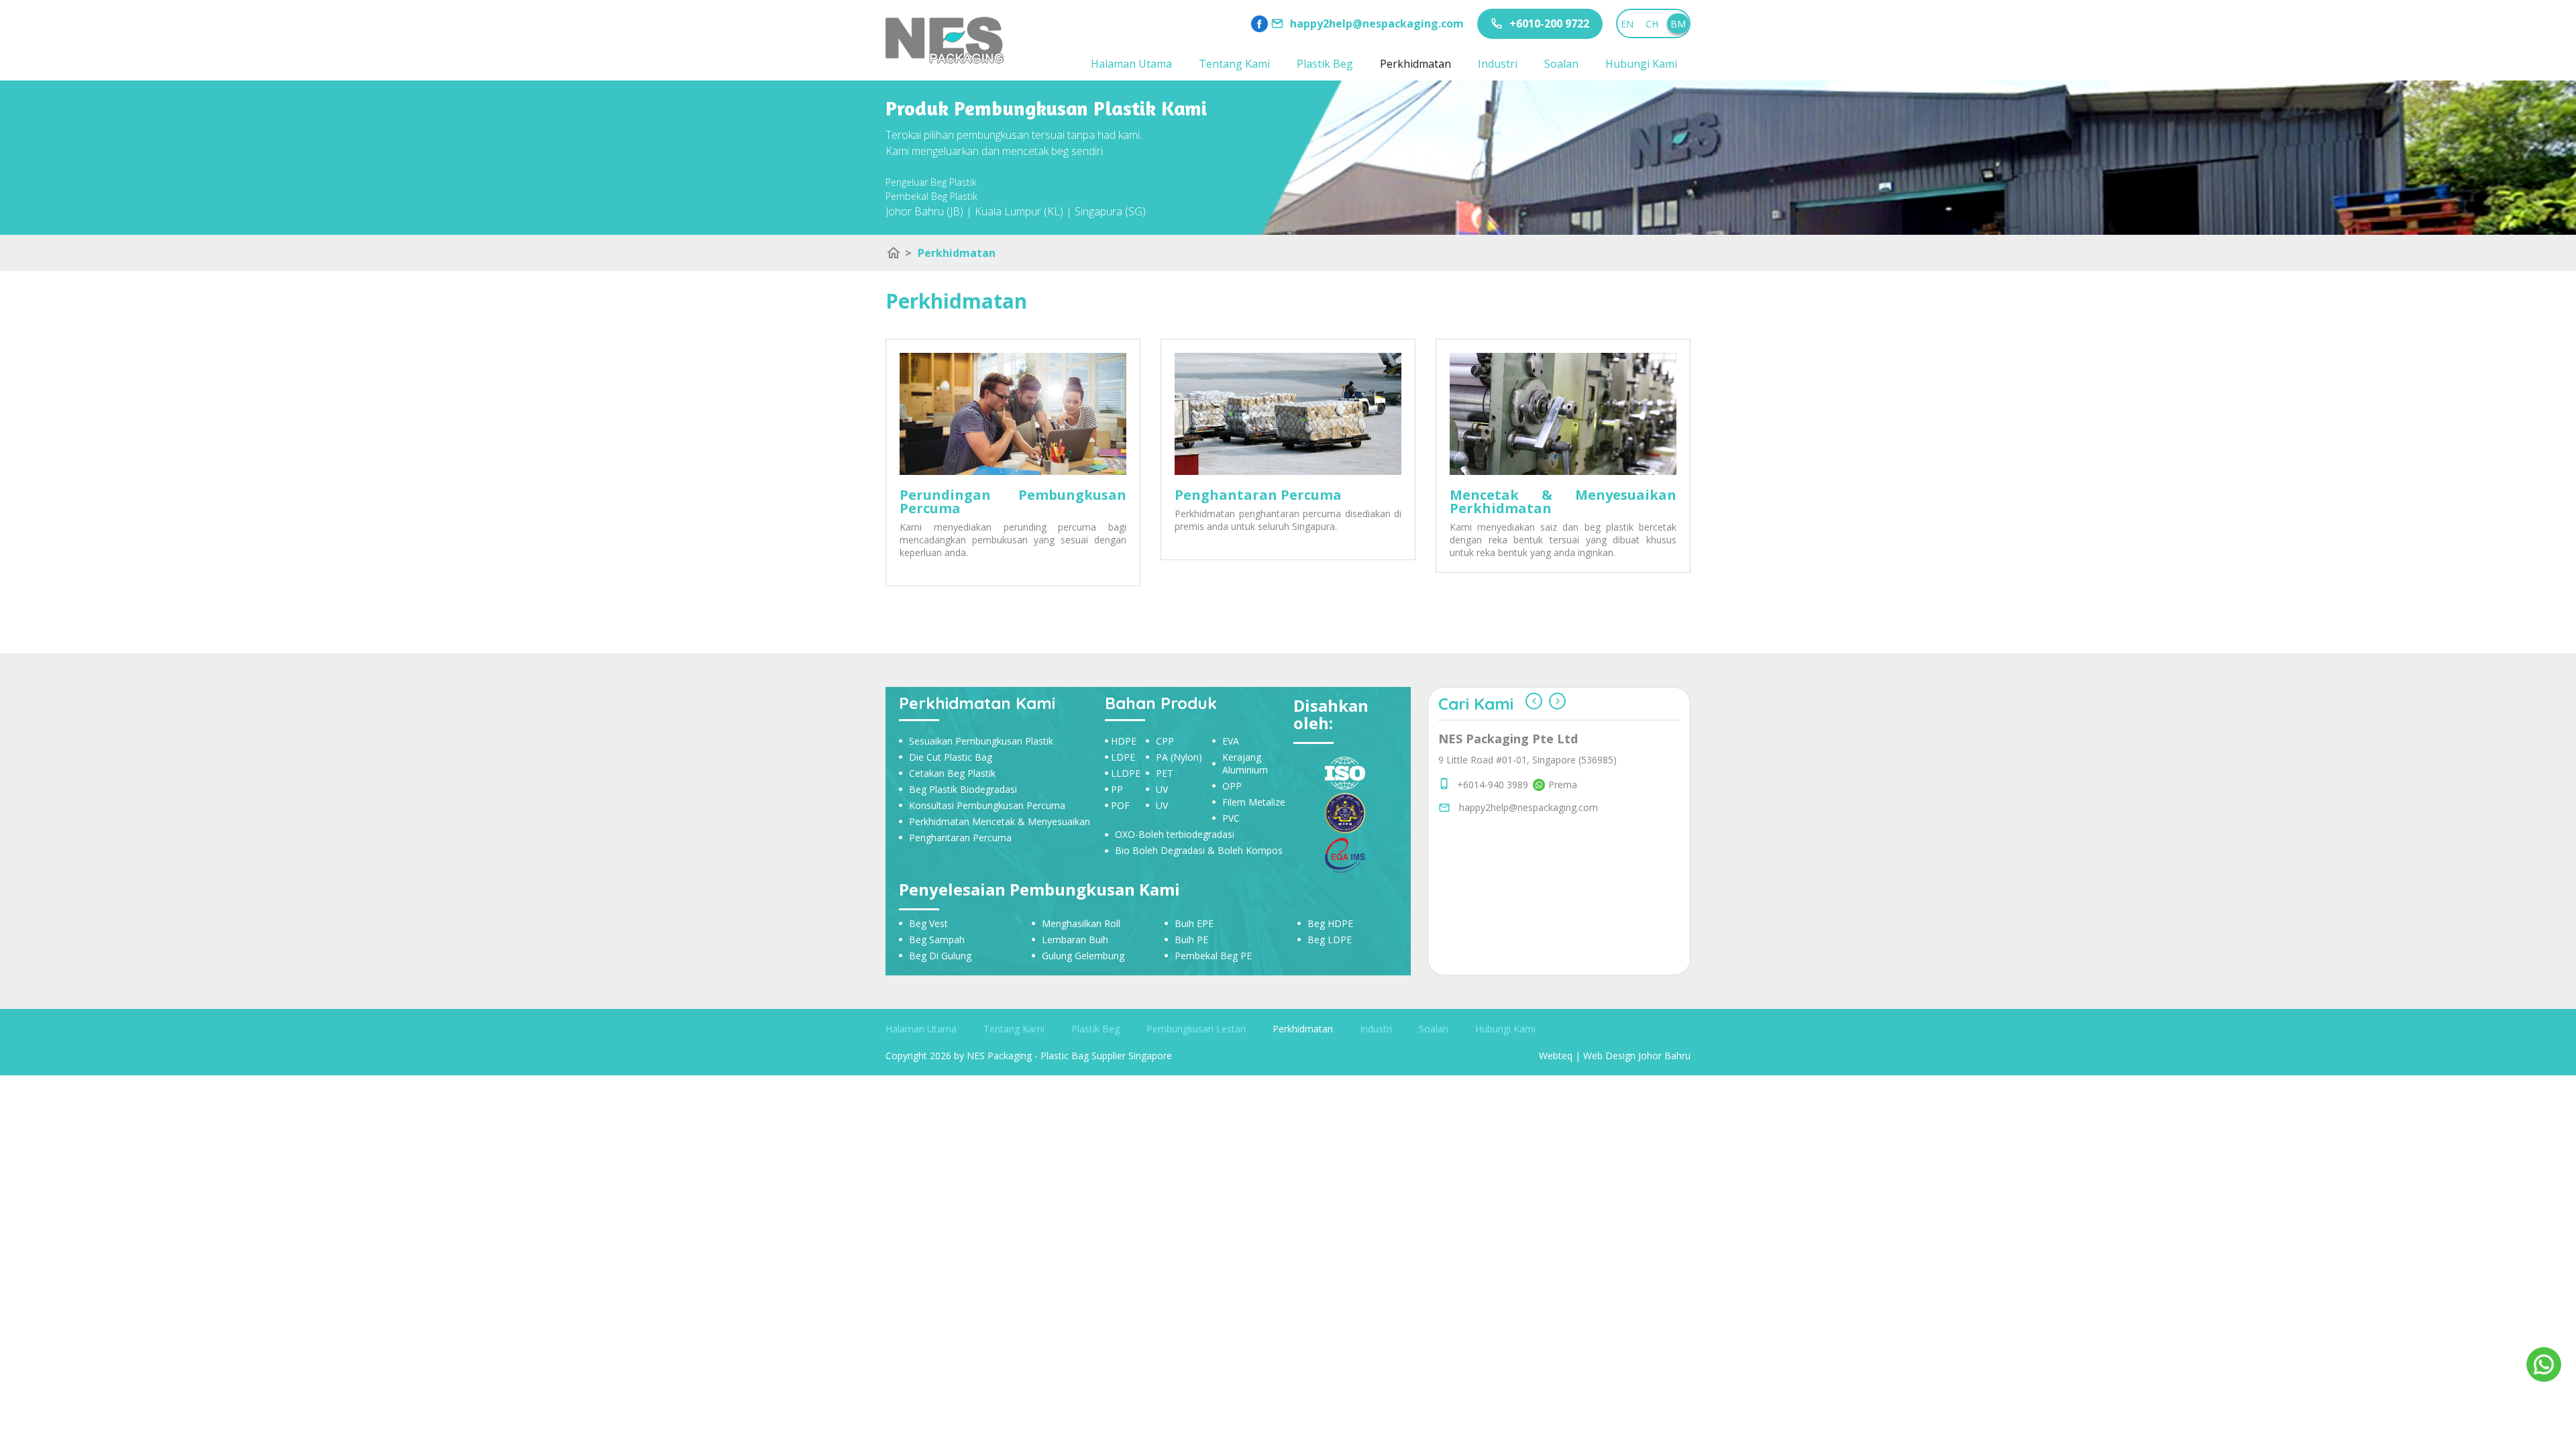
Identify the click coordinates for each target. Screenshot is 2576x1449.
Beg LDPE (1330, 940)
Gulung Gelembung (1083, 956)
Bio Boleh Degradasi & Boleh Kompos (1199, 850)
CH (1652, 24)
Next (1557, 701)
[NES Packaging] (945, 40)
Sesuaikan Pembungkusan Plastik (981, 741)
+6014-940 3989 (1493, 850)
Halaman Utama (1131, 64)
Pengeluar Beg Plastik (931, 182)
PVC (1231, 818)
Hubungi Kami (1641, 64)
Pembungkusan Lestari (1196, 1029)
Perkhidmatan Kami (977, 703)
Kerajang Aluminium (1245, 763)
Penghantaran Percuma (960, 838)
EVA (1231, 741)
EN (1627, 24)
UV (1162, 789)
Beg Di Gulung (940, 956)
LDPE (1123, 757)
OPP (1232, 786)
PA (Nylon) (1179, 757)
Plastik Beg (1325, 64)
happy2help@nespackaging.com (1528, 888)
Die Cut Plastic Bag (951, 757)
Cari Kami (1476, 704)
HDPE (1124, 741)
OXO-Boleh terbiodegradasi (1175, 834)
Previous (1534, 701)
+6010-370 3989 (1493, 865)
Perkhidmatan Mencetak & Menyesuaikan (1000, 821)
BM (1678, 24)
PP (1117, 789)
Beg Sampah (937, 940)
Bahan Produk (1161, 703)
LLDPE (1126, 773)
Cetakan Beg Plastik (952, 773)
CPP (1165, 741)
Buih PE (1191, 940)
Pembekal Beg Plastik (931, 196)
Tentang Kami (1234, 64)
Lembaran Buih (1075, 940)
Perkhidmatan (1415, 64)
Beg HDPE (1330, 923)
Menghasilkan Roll (1081, 923)
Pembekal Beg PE (1213, 956)
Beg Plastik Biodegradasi (963, 789)
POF (1120, 805)
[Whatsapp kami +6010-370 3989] (1537, 865)
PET (1165, 773)
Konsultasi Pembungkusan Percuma (987, 805)
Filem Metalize (1254, 802)
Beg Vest (928, 923)
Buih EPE (1194, 923)
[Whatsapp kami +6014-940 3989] (1537, 850)
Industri (1498, 64)
